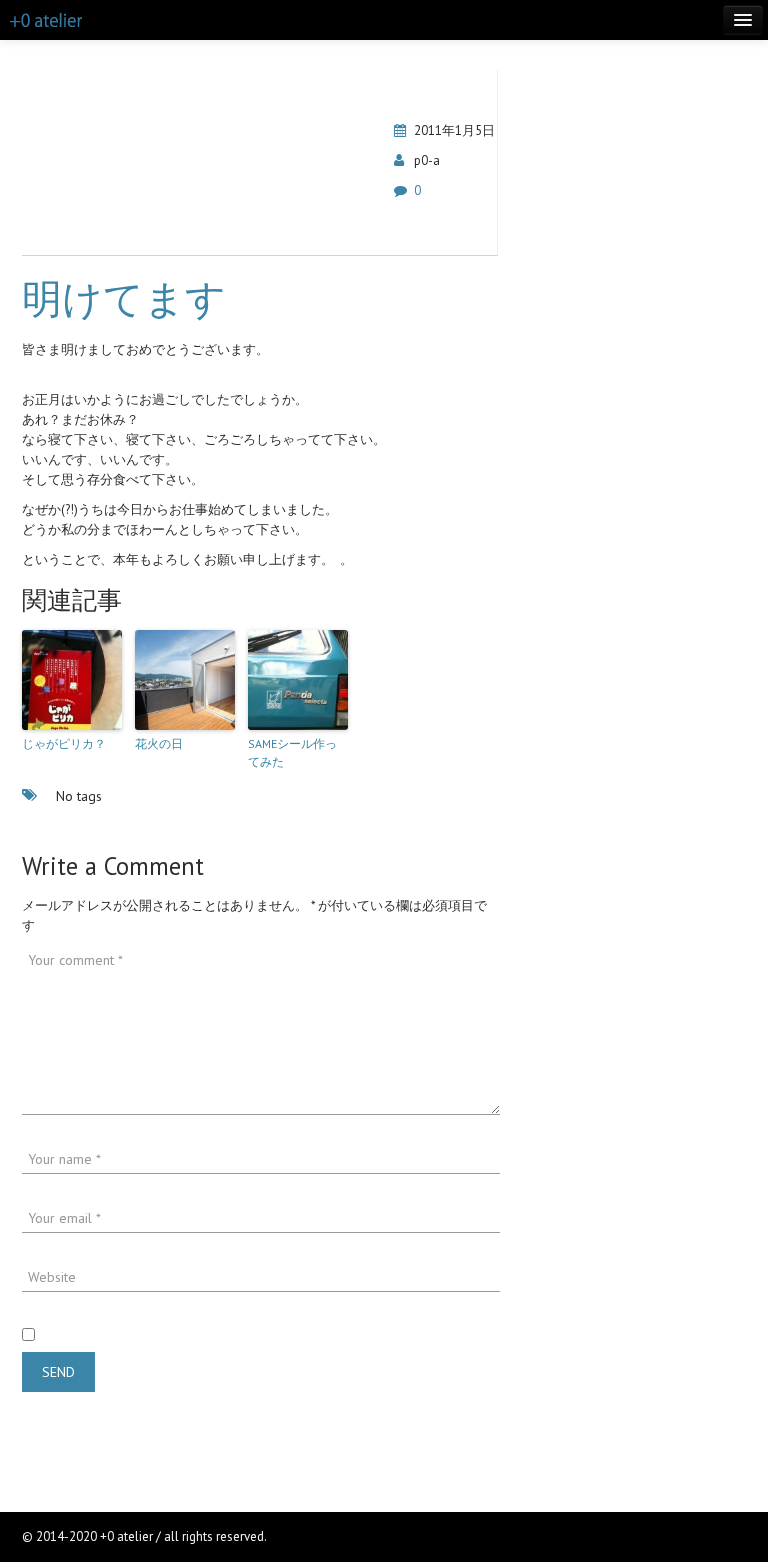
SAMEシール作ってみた (292, 752)
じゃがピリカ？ (64, 743)
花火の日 (159, 743)
